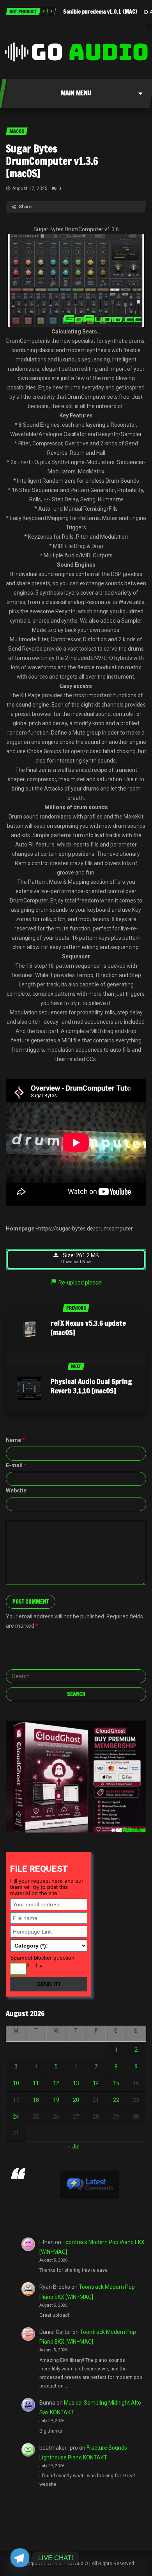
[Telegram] (20, 2558)
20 (76, 2100)
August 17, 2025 (30, 188)
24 (16, 2117)
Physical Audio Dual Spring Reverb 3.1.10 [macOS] (91, 1386)
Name (15, 1440)
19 (56, 2100)
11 (36, 2083)
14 (96, 2083)
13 (76, 2083)
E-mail (16, 1465)
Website (16, 1490)
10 (16, 2083)
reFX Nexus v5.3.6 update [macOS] (88, 1328)
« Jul (74, 2147)
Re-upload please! (80, 1283)
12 (56, 2083)
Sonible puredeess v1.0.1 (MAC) (100, 12)
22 (116, 2100)
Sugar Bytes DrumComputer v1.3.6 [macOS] (52, 161)
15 (116, 2083)
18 (36, 2100)
